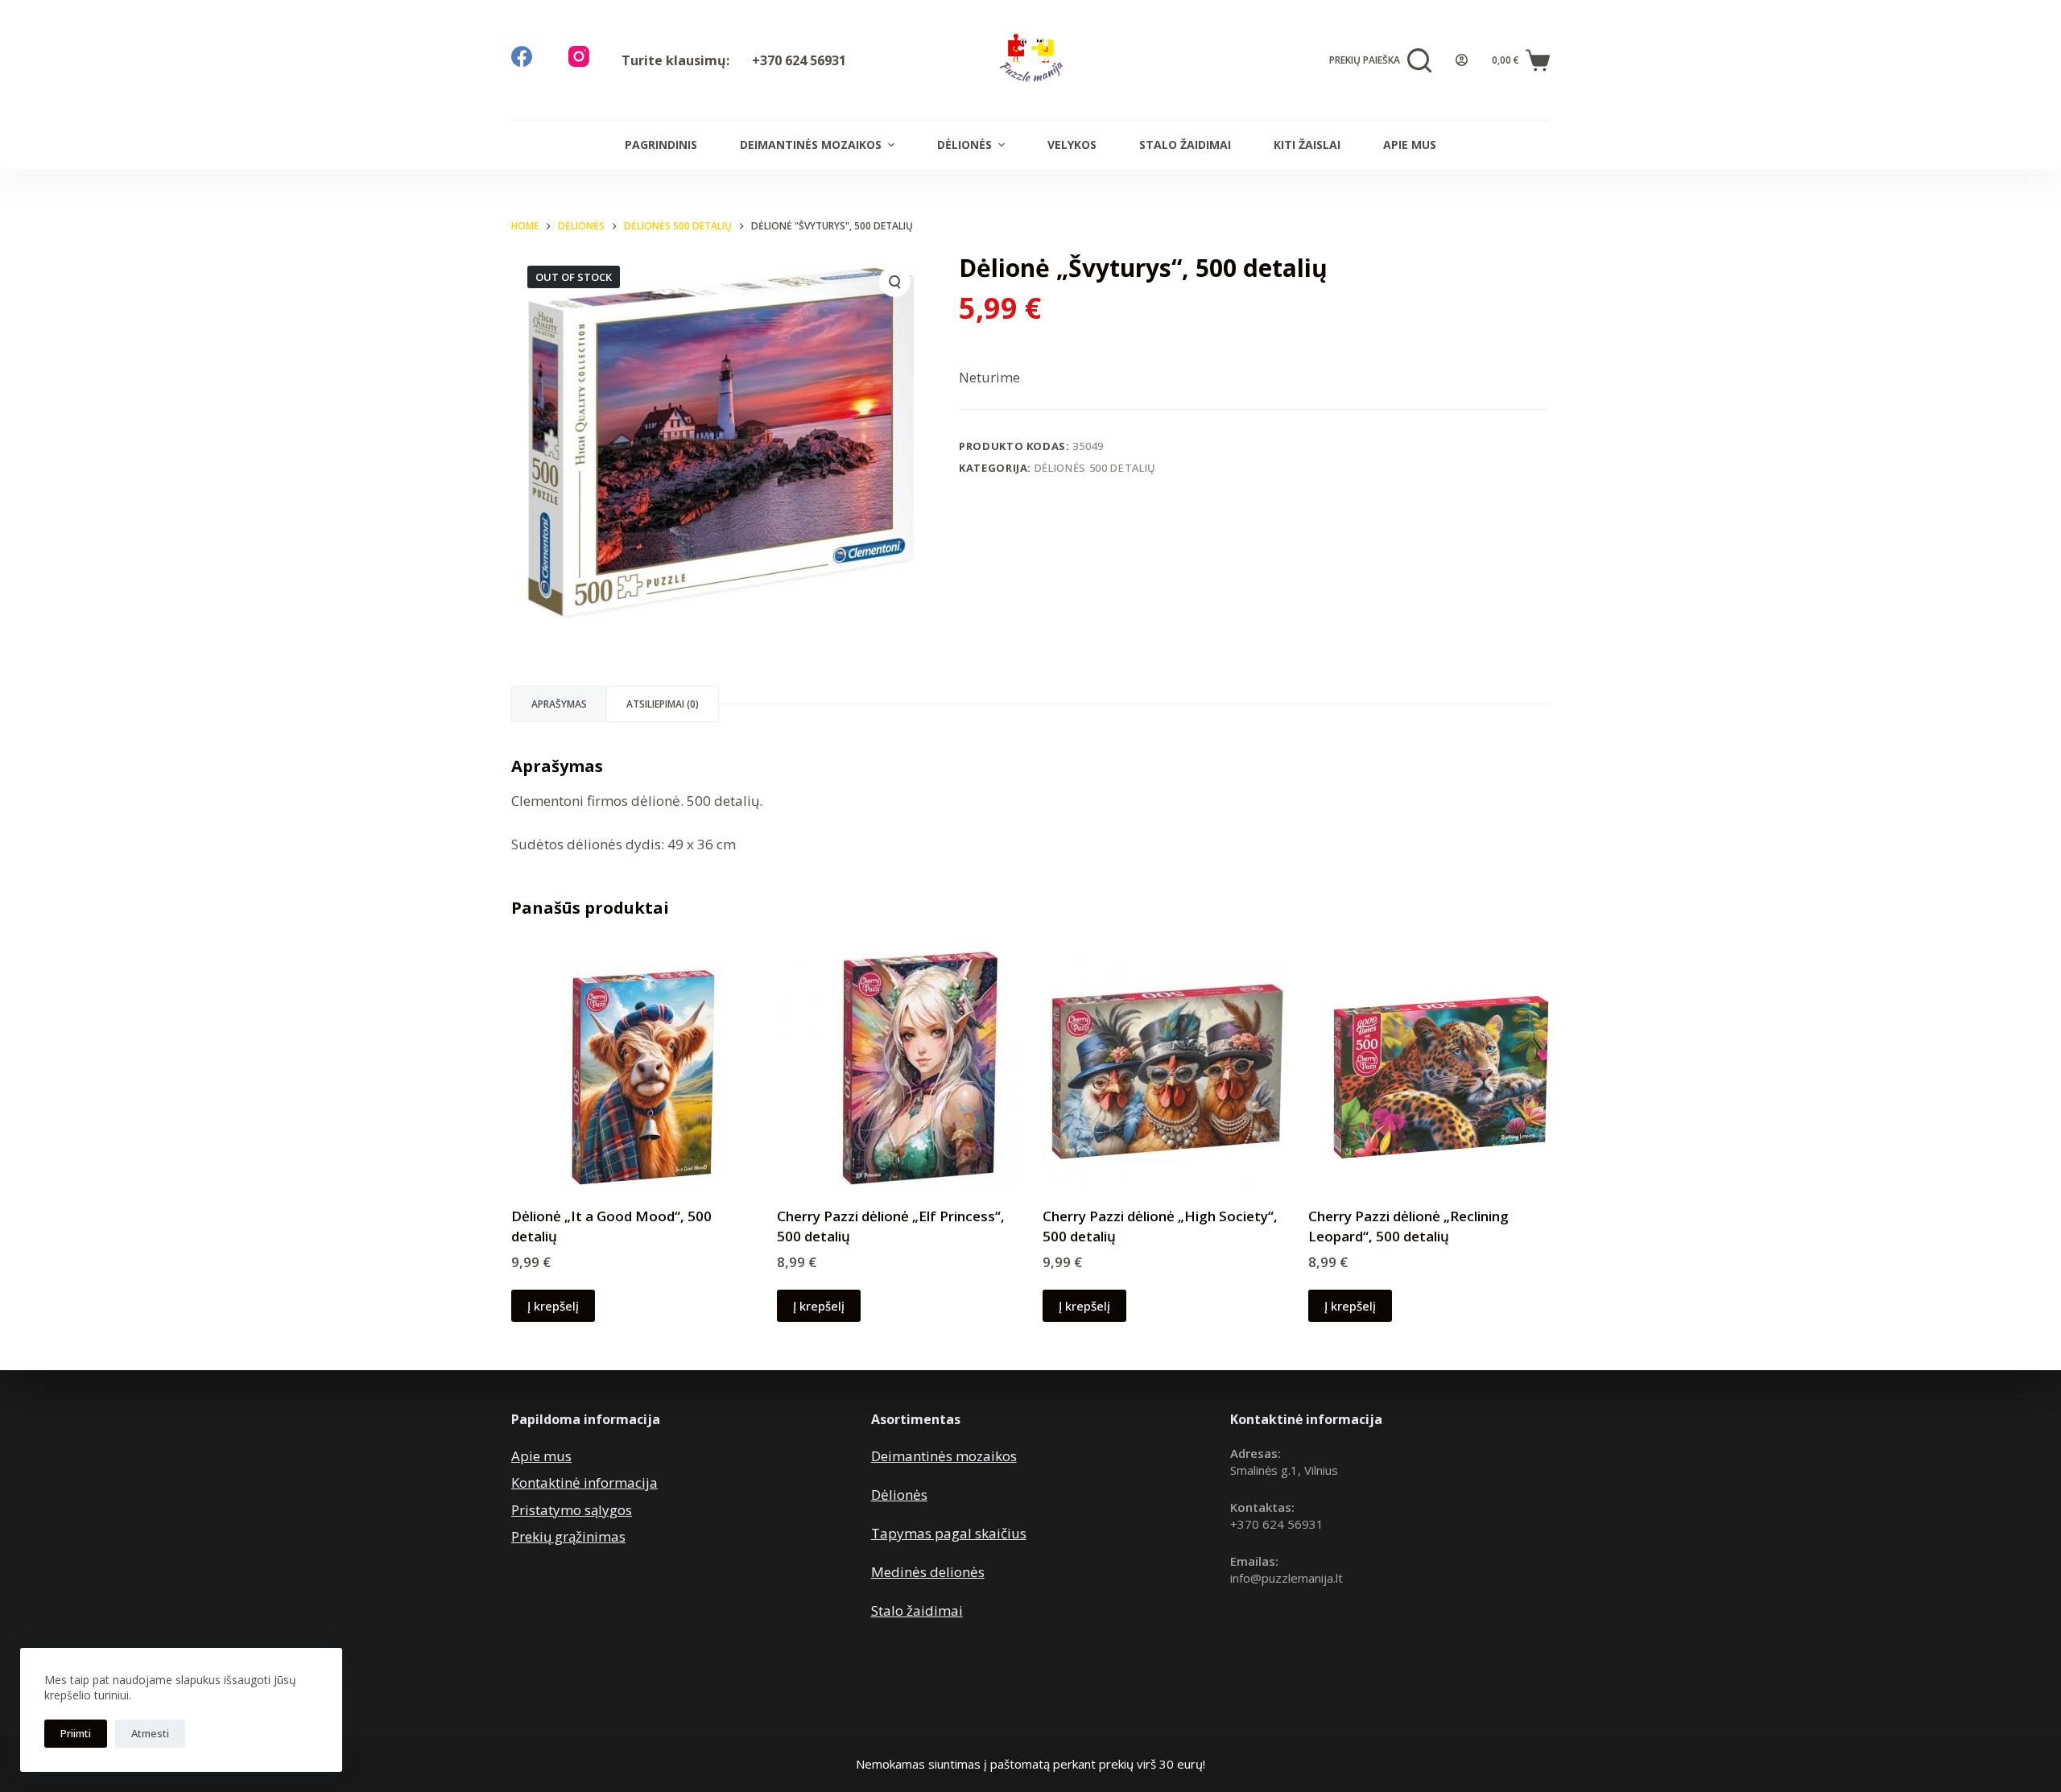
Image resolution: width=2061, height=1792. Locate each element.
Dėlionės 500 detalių (1095, 468)
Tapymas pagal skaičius (949, 1533)
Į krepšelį (553, 1306)
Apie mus (1410, 145)
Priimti (76, 1733)
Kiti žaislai (1307, 145)
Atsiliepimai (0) (663, 704)
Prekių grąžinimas (568, 1536)
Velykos (1072, 145)
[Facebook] (522, 56)
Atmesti (150, 1733)
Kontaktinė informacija (584, 1482)
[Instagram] (579, 56)
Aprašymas (559, 704)
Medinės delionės (928, 1572)
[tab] (559, 704)
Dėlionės (964, 145)
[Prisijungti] (1462, 60)
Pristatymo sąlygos (572, 1510)
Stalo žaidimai (1185, 145)
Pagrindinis (661, 145)
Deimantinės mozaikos (811, 145)
